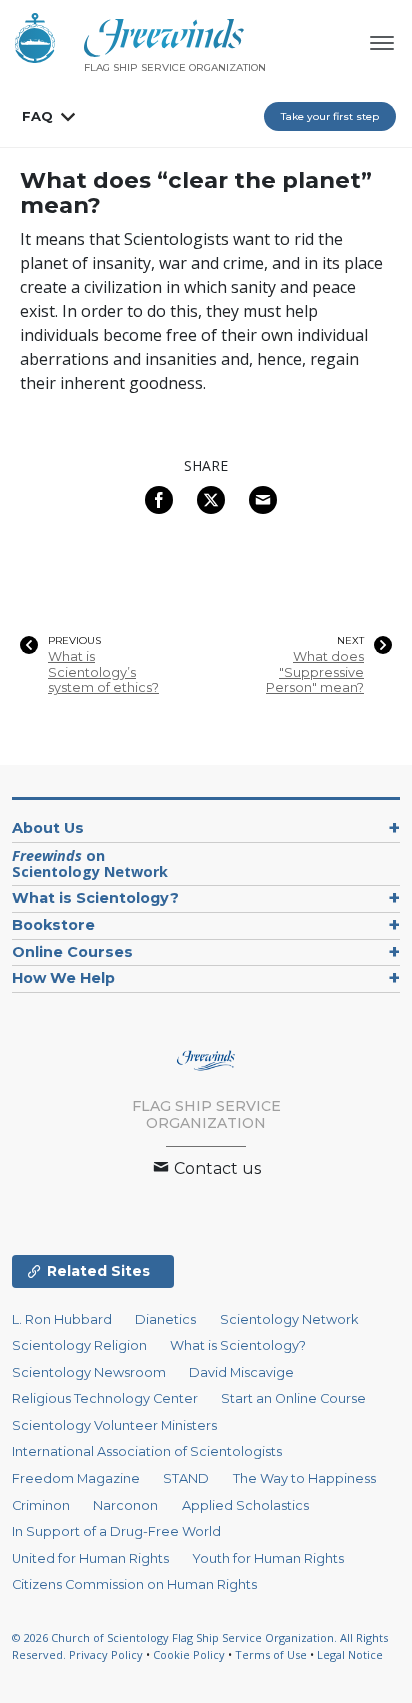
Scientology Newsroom (89, 1372)
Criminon (41, 1505)
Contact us (215, 1168)
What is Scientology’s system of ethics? (103, 672)
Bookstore (53, 925)
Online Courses (72, 952)
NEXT (350, 641)
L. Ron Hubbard (62, 1319)
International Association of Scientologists (147, 1451)
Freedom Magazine (76, 1478)
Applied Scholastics (245, 1505)
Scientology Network (289, 1319)
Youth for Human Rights (268, 1558)
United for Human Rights (90, 1558)
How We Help (63, 978)
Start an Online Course (293, 1398)
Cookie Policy (189, 1654)
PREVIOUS (74, 641)
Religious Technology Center (105, 1398)
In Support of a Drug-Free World (116, 1531)
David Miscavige (241, 1372)
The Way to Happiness (304, 1478)
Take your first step (330, 116)
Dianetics (165, 1319)
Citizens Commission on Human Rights (134, 1584)
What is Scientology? (95, 898)
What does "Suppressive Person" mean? (315, 672)
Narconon (125, 1505)
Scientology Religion (79, 1345)
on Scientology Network (90, 863)
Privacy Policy (106, 1654)
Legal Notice (350, 1654)
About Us (48, 828)
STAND (186, 1478)
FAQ (37, 116)
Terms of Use (271, 1654)
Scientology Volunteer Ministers (114, 1425)
